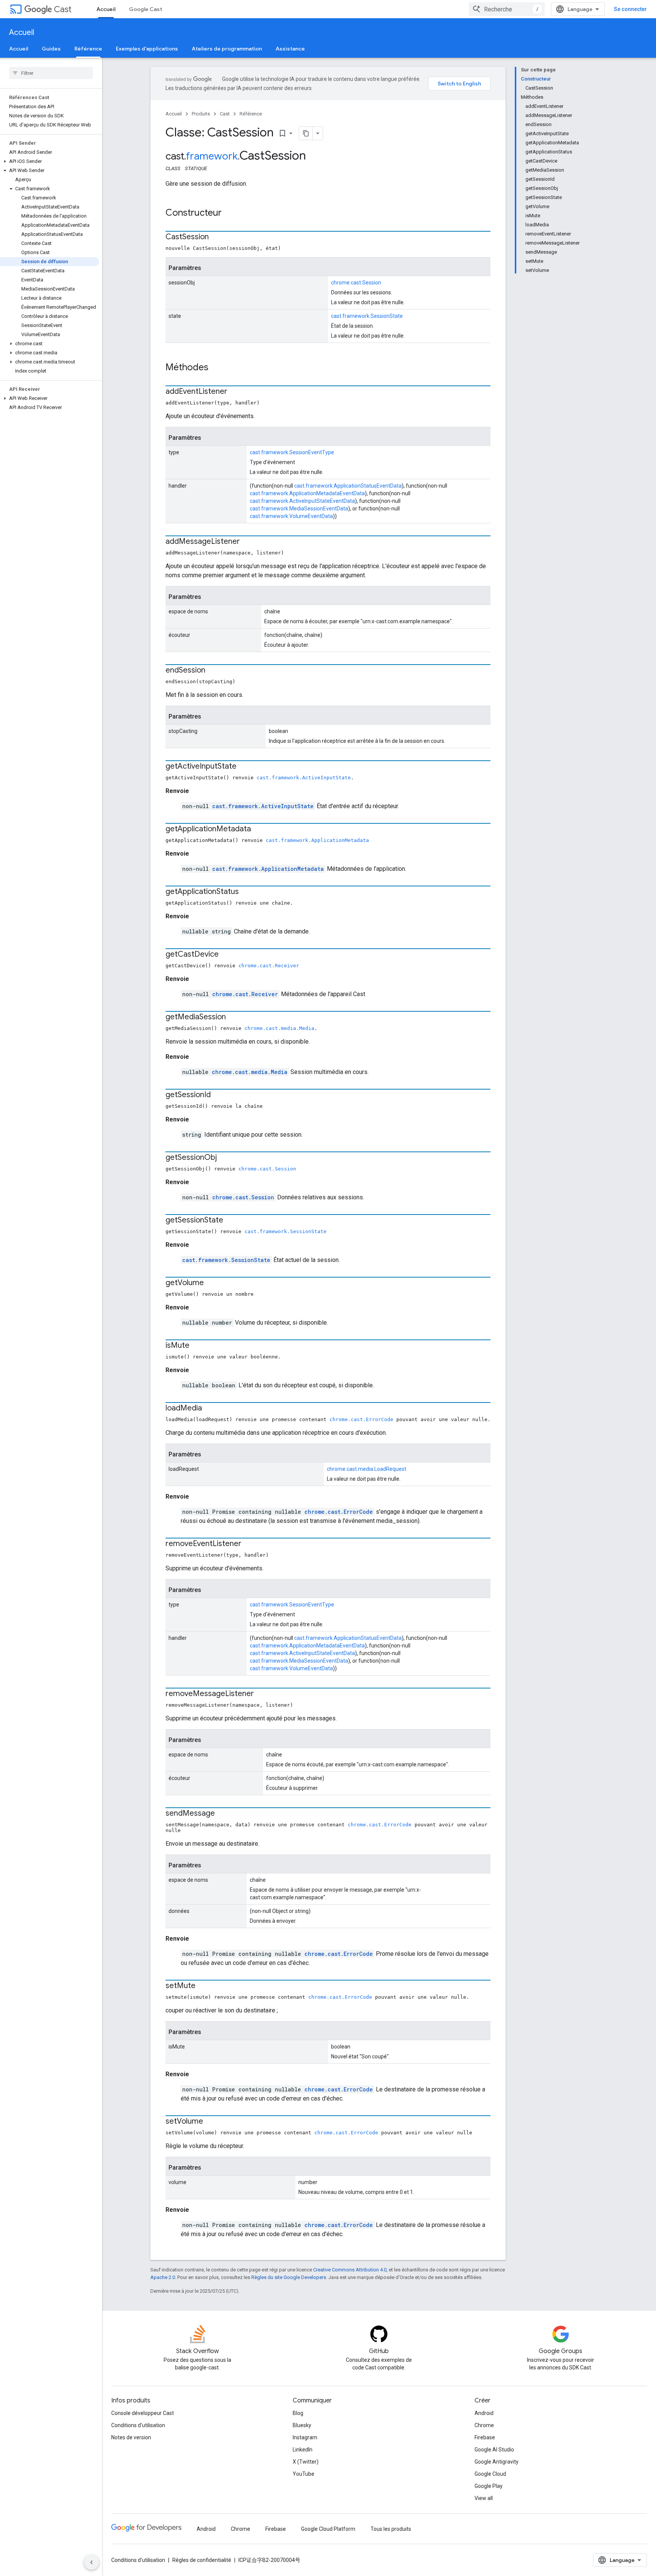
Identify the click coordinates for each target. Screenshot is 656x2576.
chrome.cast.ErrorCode (361, 1419)
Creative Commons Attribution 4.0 (350, 2270)
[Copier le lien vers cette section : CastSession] (216, 237)
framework (212, 156)
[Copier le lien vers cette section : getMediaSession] (233, 1017)
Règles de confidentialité (202, 2560)
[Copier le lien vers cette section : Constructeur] (229, 213)
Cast (63, 9)
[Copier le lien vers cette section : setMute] (203, 1986)
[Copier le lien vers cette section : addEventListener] (235, 392)
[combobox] (507, 9)
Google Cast (146, 9)
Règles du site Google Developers (289, 2277)
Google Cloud (490, 2474)
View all (484, 2498)
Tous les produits (391, 2529)
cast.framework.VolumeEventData (291, 516)
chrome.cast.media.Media (279, 1028)
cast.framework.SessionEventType (292, 452)
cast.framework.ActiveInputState (304, 778)
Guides (51, 49)
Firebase (485, 2437)
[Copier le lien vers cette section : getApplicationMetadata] (259, 829)
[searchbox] (51, 73)
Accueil (106, 9)
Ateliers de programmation (227, 49)
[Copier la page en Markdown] (306, 133)
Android (484, 2413)
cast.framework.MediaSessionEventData (299, 509)
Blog (298, 2413)
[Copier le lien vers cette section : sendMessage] (222, 1814)
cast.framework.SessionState (367, 316)
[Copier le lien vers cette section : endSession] (213, 671)
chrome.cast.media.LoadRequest (367, 1469)
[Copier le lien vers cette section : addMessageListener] (248, 542)
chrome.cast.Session (356, 283)
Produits (201, 114)
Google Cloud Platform (328, 2529)
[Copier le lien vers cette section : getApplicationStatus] (246, 892)
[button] (50, 161)
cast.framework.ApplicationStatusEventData (348, 486)
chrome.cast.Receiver (269, 966)
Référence (88, 49)
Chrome (484, 2425)
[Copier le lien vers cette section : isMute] (197, 1346)
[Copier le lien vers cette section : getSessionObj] (224, 1158)
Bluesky (302, 2425)
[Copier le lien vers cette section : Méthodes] (216, 368)
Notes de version (131, 2437)
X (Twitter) (306, 2462)
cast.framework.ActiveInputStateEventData (302, 501)
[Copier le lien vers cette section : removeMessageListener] (262, 1694)
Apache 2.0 (163, 2277)
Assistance (290, 49)
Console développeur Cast (143, 2413)
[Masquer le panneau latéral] (91, 2562)
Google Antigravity (497, 2462)
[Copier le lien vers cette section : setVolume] (211, 2122)
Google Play (489, 2486)
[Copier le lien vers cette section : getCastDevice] (226, 955)
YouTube (304, 2474)
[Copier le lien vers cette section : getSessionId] (218, 1095)
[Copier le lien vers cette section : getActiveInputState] (244, 767)
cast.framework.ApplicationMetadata (317, 840)
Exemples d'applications (147, 49)
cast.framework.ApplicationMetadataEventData (307, 493)
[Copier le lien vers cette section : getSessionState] (231, 1221)
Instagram (305, 2437)
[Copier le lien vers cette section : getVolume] (211, 1283)
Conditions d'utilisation (138, 2425)
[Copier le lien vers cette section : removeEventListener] (249, 1544)
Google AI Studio (494, 2450)
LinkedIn (303, 2450)
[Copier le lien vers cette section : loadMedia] (210, 1409)
